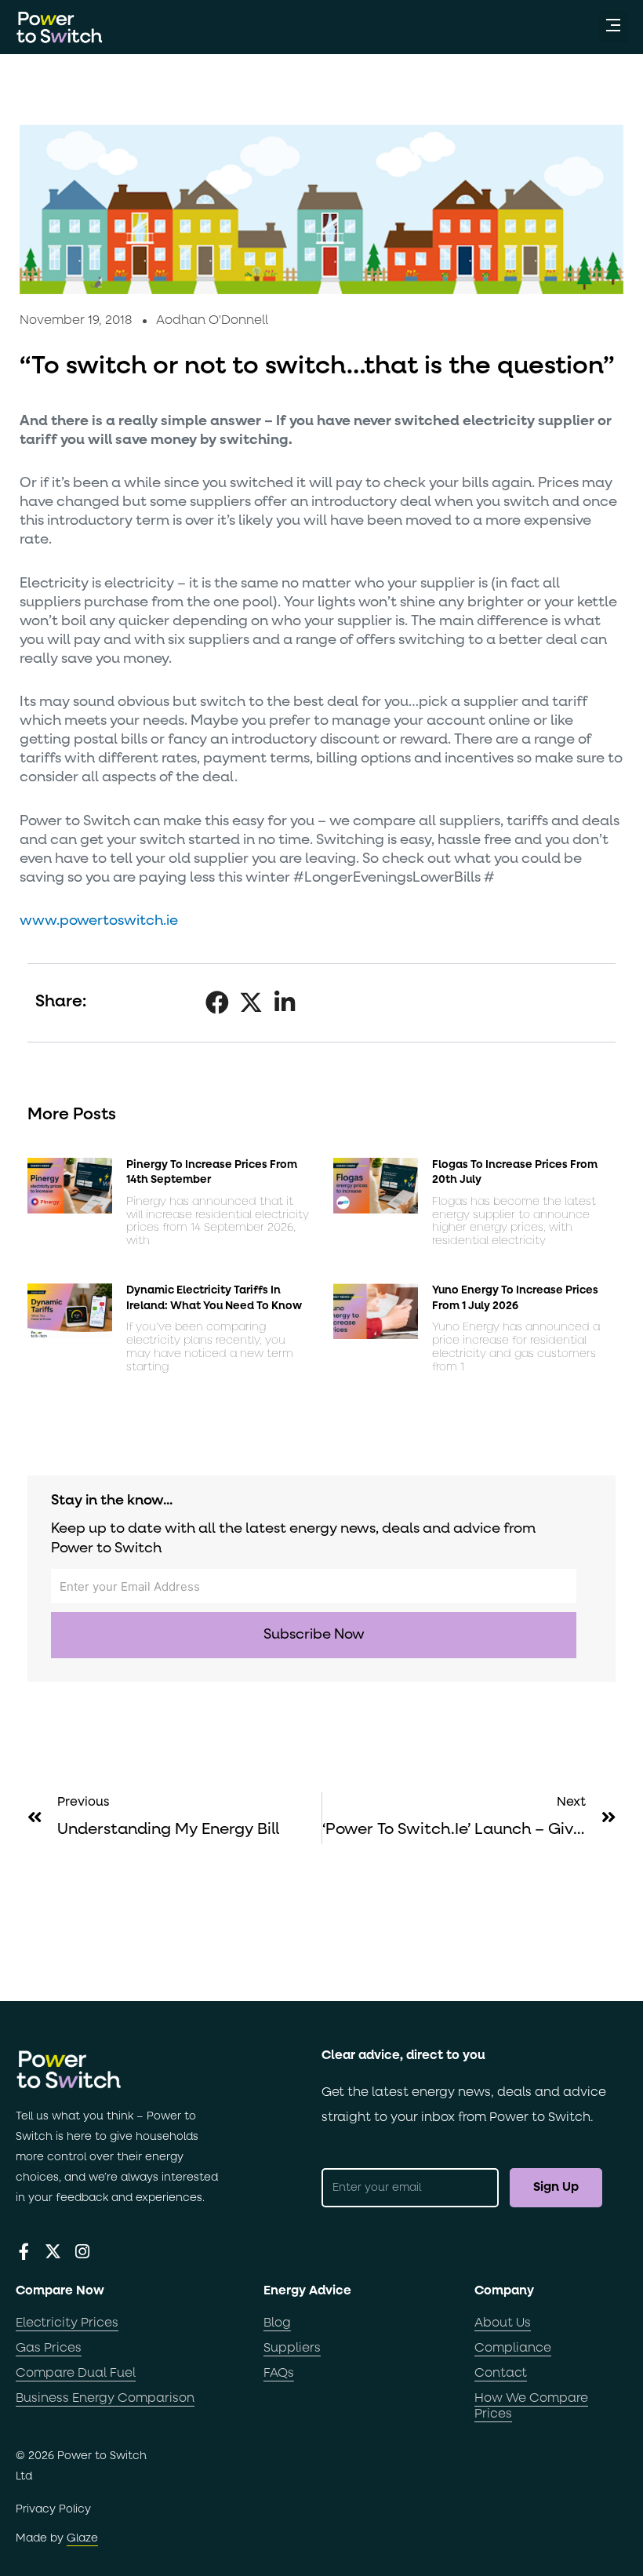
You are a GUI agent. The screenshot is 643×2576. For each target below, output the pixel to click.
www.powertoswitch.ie (99, 921)
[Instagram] (82, 2252)
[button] (613, 27)
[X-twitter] (53, 2252)
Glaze (82, 2538)
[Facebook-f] (24, 2252)
